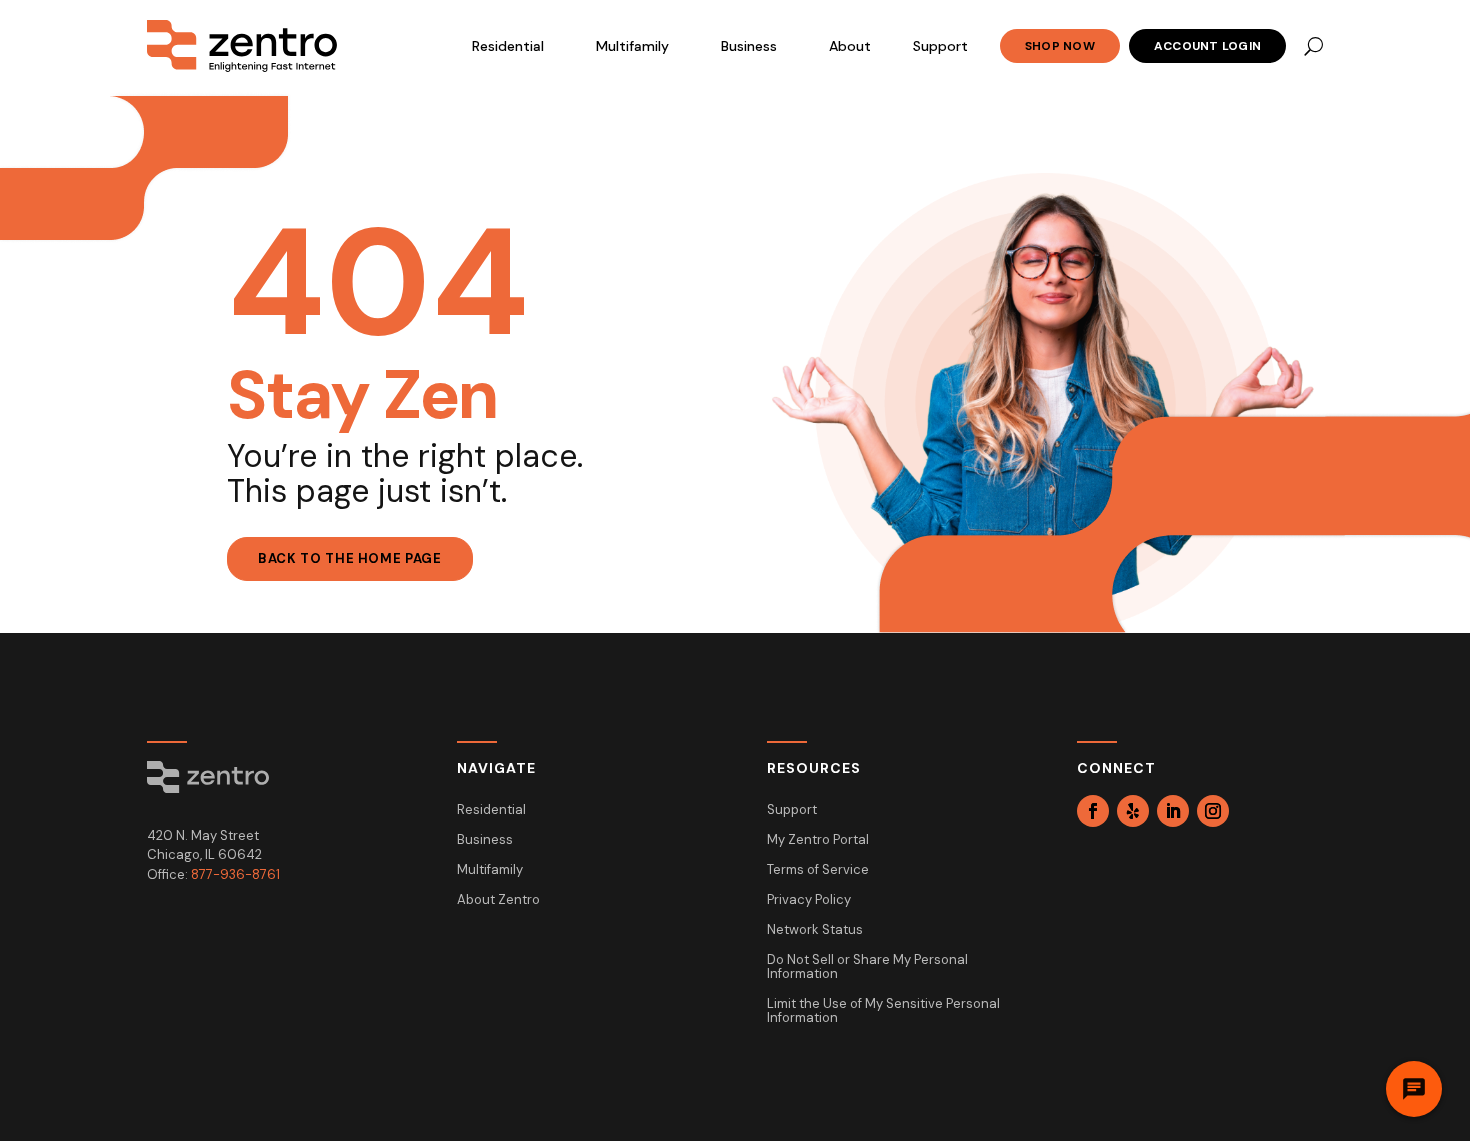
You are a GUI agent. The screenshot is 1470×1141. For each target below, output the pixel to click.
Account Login (1207, 46)
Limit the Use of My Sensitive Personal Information (883, 1011)
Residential (508, 46)
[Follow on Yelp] (1133, 811)
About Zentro (498, 900)
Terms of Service (818, 870)
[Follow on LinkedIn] (1173, 811)
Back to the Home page (350, 558)
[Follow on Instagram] (1213, 811)
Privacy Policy (809, 900)
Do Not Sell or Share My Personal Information (867, 967)
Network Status (815, 930)
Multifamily (632, 46)
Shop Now (1060, 46)
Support (940, 46)
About (850, 46)
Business (749, 46)
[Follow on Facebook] (1093, 811)
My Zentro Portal (818, 840)
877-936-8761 (235, 874)
